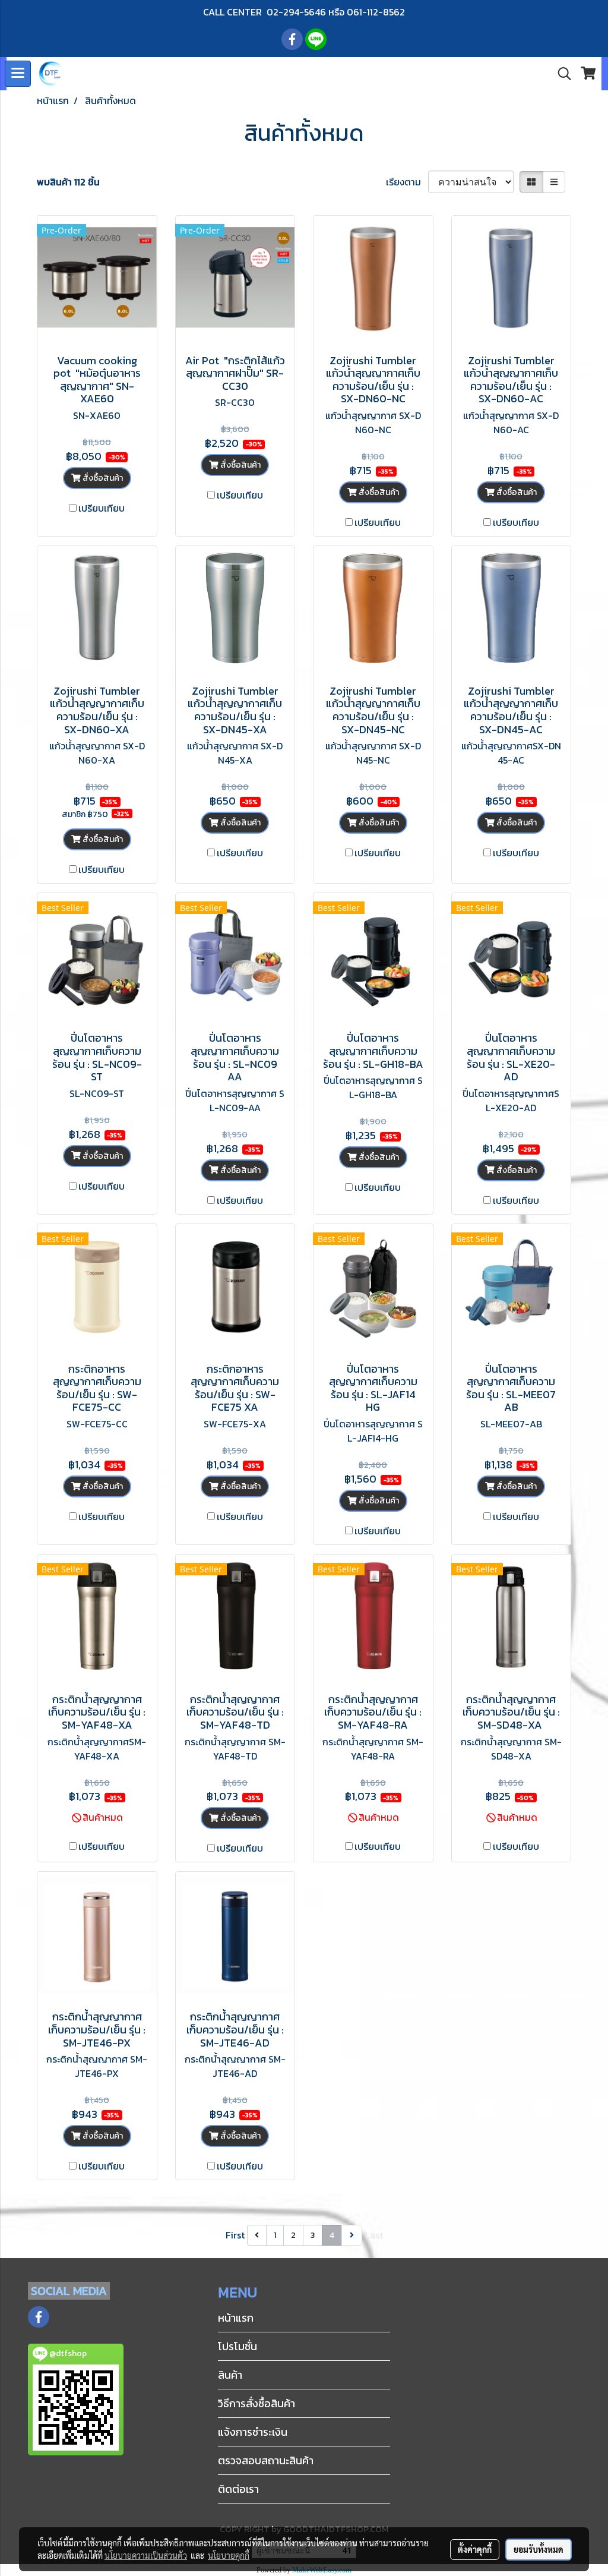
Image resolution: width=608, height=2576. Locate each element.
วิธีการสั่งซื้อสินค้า (256, 2403)
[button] (560, 74)
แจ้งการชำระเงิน (253, 2432)
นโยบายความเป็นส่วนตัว (146, 2555)
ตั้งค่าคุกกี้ (475, 2549)
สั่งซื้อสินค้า (102, 478)
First (235, 2235)
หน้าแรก (236, 2318)
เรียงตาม (407, 182)
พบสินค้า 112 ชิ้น (68, 182)
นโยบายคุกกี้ (229, 2555)
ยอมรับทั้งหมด (539, 2549)
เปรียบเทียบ (102, 508)
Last (374, 2235)
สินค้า (230, 2375)
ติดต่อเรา (238, 2489)
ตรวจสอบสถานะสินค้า (266, 2460)
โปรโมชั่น (237, 2346)
